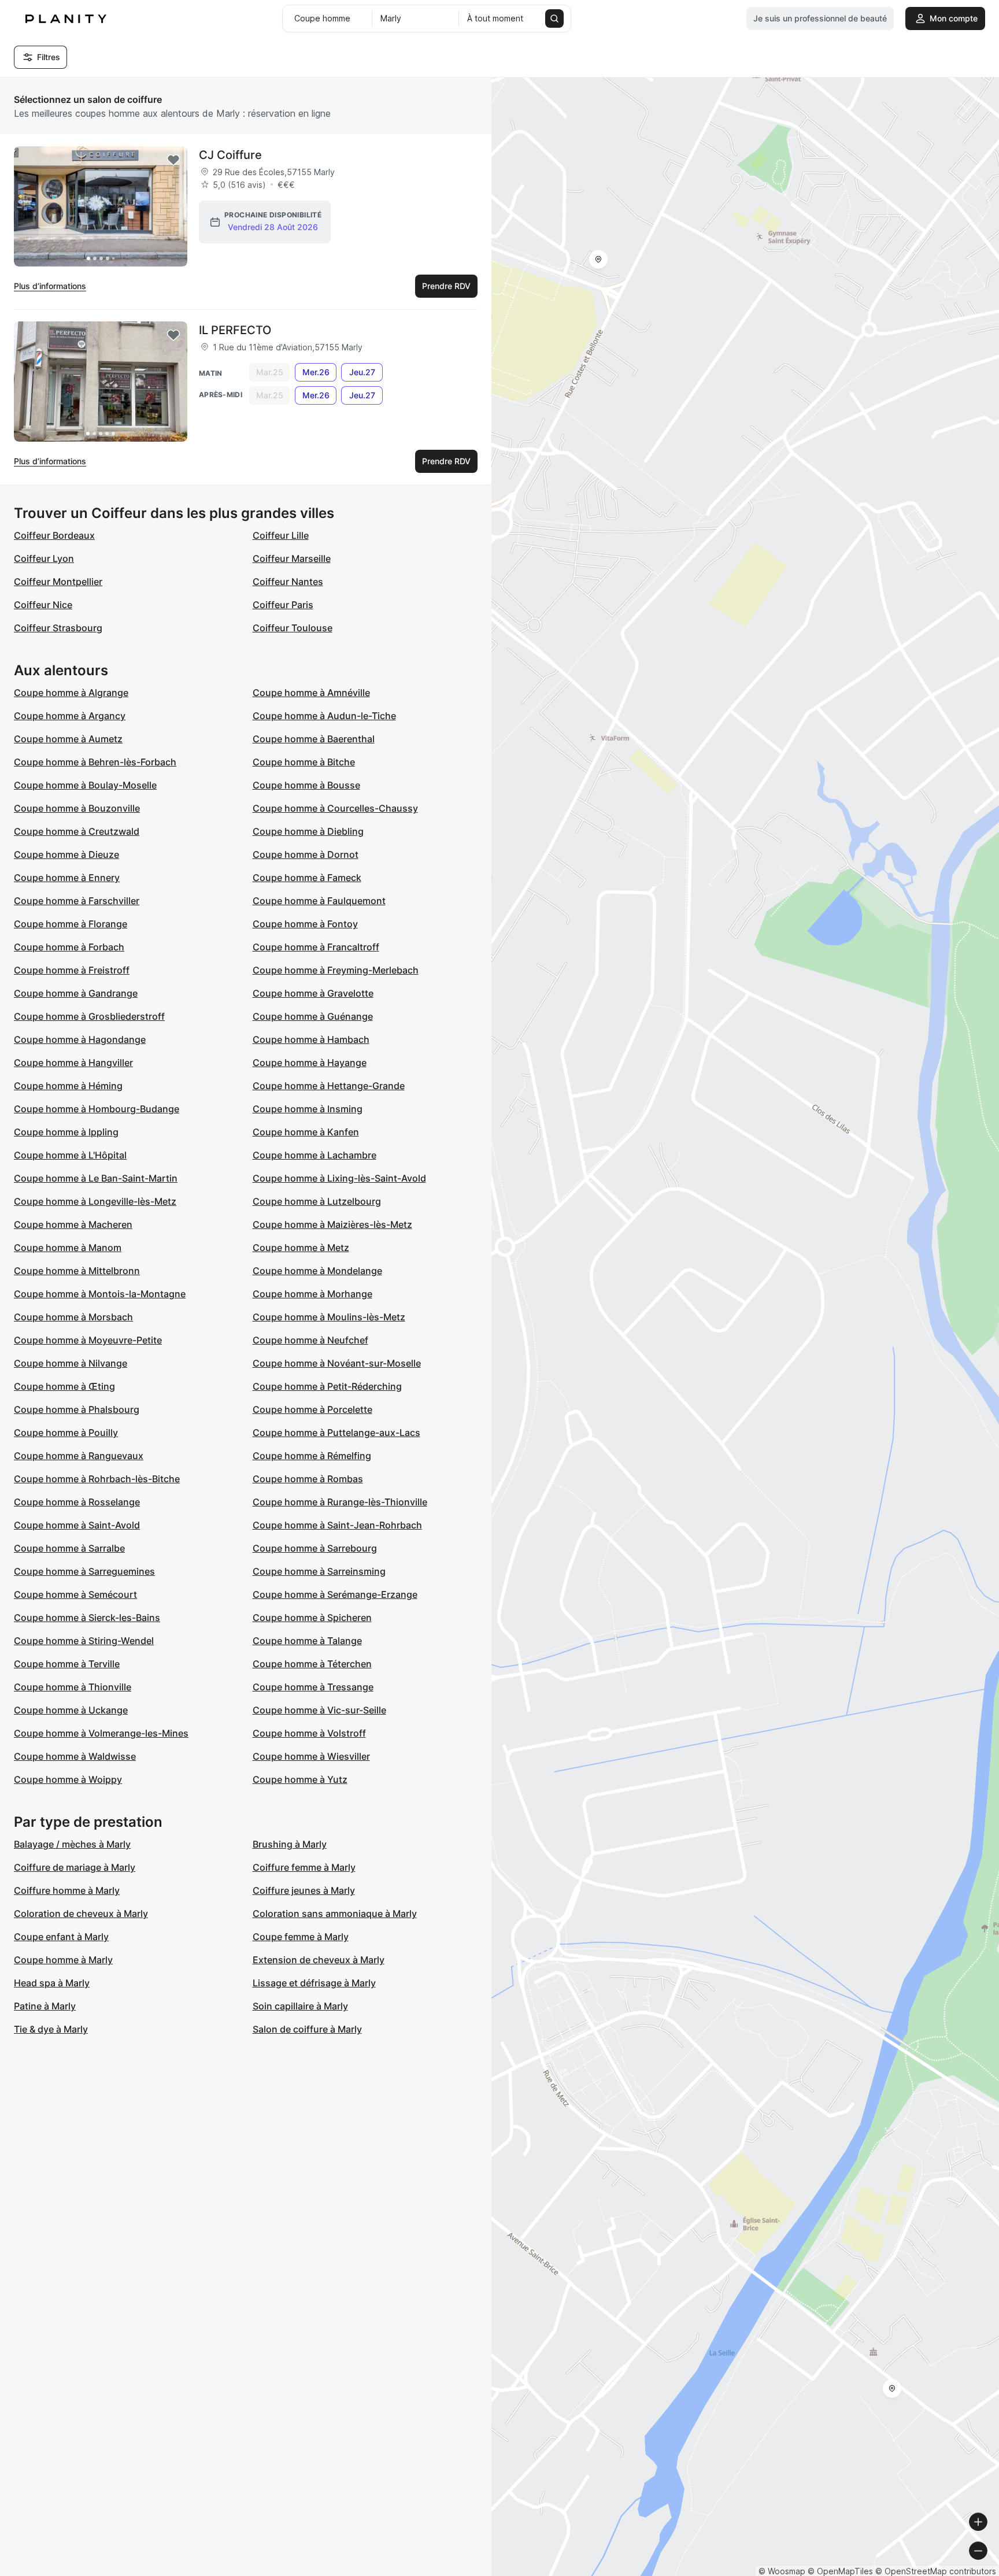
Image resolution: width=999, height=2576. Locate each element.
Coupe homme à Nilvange (71, 1363)
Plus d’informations (50, 286)
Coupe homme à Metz (301, 1248)
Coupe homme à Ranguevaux (79, 1456)
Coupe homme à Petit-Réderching (327, 1386)
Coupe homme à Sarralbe (69, 1548)
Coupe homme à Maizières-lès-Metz (332, 1224)
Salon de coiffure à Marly (307, 2029)
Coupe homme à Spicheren (312, 1618)
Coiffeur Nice (43, 605)
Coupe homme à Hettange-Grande (329, 1086)
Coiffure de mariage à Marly (75, 1867)
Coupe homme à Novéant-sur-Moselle (337, 1363)
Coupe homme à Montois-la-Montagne (100, 1294)
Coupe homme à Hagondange (80, 1039)
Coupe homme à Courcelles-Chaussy (335, 808)
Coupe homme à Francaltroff (316, 947)
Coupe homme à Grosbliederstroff (89, 1016)
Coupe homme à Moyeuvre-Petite (88, 1340)
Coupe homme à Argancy (70, 716)
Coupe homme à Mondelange (317, 1271)
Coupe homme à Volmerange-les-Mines (101, 1733)
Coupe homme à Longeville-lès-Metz (95, 1201)
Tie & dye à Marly (51, 2029)
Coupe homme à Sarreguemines (84, 1571)
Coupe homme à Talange (307, 1641)
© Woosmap (782, 2571)
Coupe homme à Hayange (310, 1063)
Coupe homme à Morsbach (73, 1317)
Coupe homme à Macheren (73, 1224)
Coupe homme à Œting (64, 1386)
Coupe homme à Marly (63, 1960)
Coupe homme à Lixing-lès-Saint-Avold (339, 1178)
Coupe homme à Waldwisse (75, 1756)
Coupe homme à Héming (68, 1086)
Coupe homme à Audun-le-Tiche (324, 716)
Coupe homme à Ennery (67, 878)
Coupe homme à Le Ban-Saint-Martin (96, 1178)
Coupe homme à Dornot (306, 854)
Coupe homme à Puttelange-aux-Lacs (336, 1433)
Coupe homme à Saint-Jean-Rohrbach (337, 1525)
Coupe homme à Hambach (311, 1039)
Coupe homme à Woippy (68, 1779)
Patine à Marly (45, 2006)
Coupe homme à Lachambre (314, 1155)
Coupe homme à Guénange (313, 1016)
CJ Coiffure (230, 155)
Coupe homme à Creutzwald (77, 831)
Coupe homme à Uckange (71, 1710)
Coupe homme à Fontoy (305, 924)
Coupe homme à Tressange (313, 1687)
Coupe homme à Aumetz (68, 739)
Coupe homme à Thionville (73, 1687)
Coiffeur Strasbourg (58, 628)
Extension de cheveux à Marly (319, 1960)
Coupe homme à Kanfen (306, 1132)
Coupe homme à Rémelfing (312, 1456)
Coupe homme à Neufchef (310, 1340)
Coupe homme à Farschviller (77, 901)
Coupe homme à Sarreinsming (319, 1571)
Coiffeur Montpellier (58, 582)
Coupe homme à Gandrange (76, 993)
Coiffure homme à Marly (67, 1890)
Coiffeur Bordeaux (54, 535)
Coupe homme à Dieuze (66, 854)
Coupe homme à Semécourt (75, 1594)
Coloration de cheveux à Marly (81, 1914)
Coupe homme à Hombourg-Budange (97, 1109)
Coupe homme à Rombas (308, 1479)
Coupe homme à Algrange (71, 693)
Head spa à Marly (52, 1983)
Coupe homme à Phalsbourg (77, 1409)
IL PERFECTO (235, 330)
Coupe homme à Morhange (312, 1294)
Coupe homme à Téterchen (312, 1664)
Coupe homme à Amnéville (311, 693)
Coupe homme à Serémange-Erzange (335, 1594)
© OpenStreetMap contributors (936, 2571)
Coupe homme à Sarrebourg (315, 1548)
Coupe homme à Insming (308, 1109)
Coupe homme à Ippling (66, 1132)
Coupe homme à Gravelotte (313, 993)
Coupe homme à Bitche (304, 762)
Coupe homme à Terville (67, 1664)
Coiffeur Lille (281, 535)
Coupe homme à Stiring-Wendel (84, 1641)
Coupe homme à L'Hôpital (70, 1155)
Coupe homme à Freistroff (72, 970)
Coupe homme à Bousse (306, 785)
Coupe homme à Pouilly (66, 1433)
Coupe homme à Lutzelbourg (317, 1201)
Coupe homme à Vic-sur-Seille (319, 1710)
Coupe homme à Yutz (300, 1779)
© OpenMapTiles (840, 2571)
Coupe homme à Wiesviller (311, 1756)
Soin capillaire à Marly (300, 2006)
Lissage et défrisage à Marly (314, 1983)
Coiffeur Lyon (44, 558)
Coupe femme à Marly (301, 1937)
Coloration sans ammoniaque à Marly (335, 1914)
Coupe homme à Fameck (307, 878)
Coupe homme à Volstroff (309, 1733)
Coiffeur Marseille (292, 558)
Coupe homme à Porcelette (312, 1409)
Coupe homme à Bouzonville (77, 808)
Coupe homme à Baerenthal (314, 739)
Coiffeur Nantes (288, 582)
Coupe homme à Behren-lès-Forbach (95, 762)
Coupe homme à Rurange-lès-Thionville (340, 1502)
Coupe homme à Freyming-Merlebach (336, 970)
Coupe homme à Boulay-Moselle (85, 785)
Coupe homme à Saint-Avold (77, 1525)
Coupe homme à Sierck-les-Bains (87, 1618)
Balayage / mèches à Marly (72, 1844)
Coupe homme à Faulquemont (319, 901)
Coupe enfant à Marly (61, 1937)
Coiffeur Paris (283, 605)
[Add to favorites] (173, 160)
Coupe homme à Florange (71, 924)
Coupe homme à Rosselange (77, 1502)
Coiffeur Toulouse (293, 628)
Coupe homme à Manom (68, 1248)
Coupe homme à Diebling (308, 831)
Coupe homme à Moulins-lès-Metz (329, 1317)
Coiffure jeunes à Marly (304, 1890)
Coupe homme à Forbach (69, 947)
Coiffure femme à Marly (304, 1867)
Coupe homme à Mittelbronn (77, 1271)
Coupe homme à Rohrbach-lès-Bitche (97, 1479)
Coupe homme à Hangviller (73, 1063)
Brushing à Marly (290, 1844)
